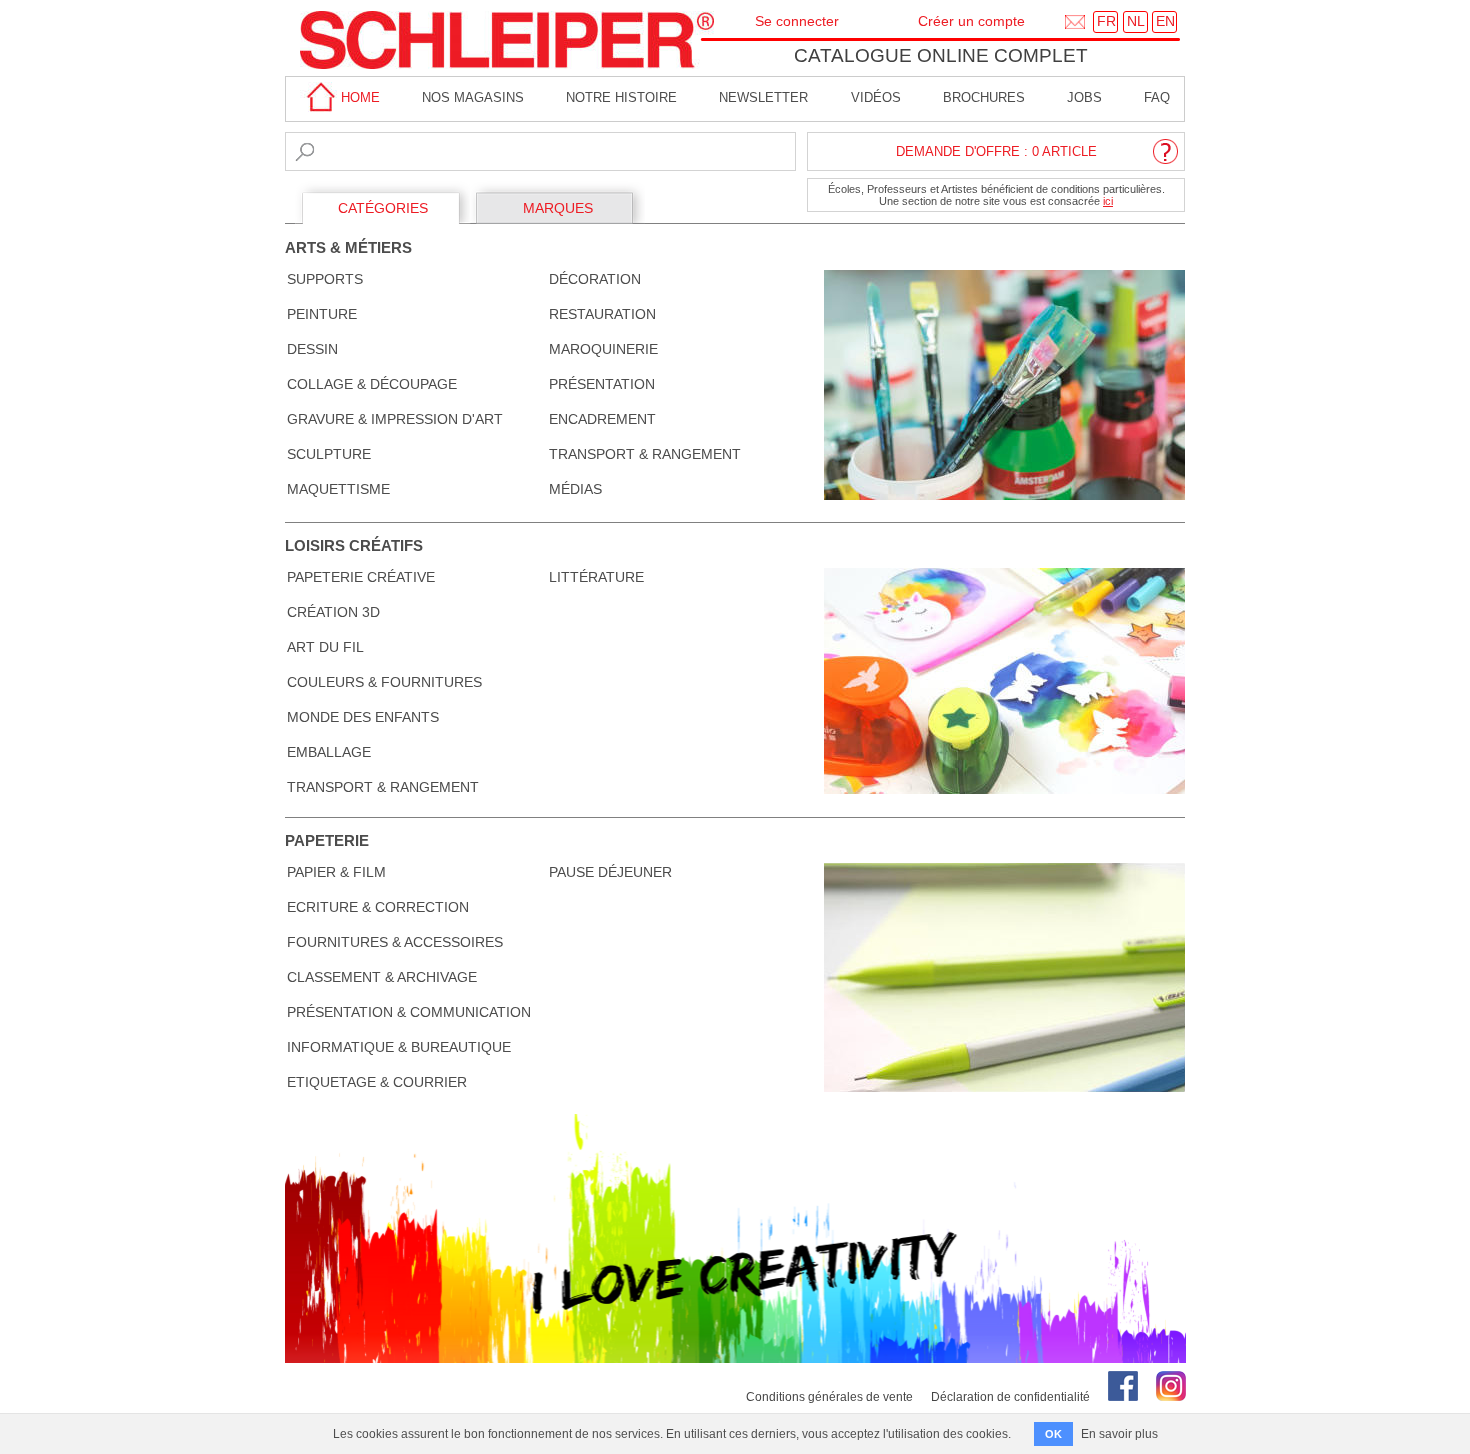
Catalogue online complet (941, 55)
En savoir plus (1119, 1434)
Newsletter (763, 97)
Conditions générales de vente (829, 1397)
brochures (984, 97)
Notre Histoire (621, 97)
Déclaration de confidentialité (1010, 1397)
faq (1157, 97)
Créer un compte (971, 21)
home (358, 97)
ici (1108, 201)
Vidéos (876, 97)
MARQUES (558, 208)
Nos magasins (473, 97)
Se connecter (797, 21)
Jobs (1084, 97)
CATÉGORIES (383, 208)
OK (1053, 1434)
